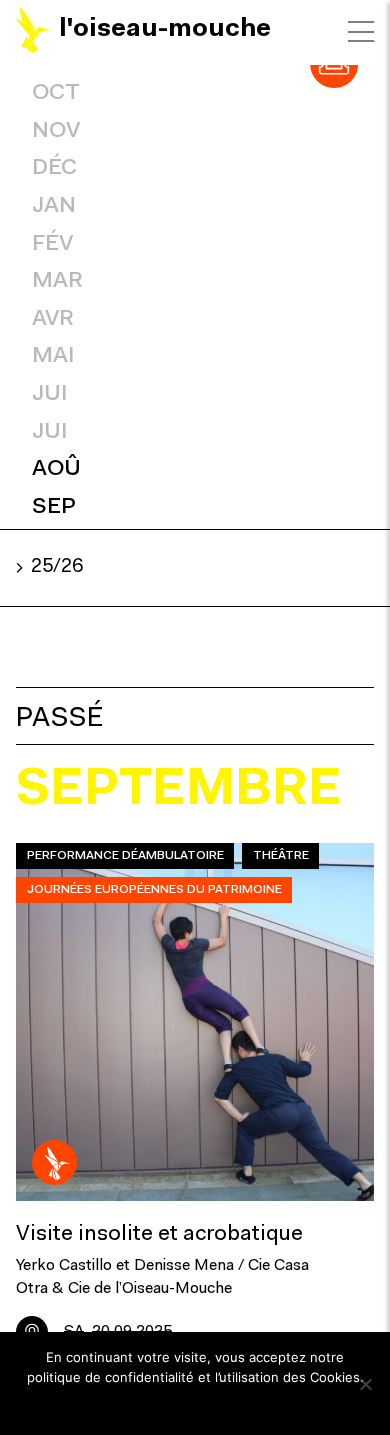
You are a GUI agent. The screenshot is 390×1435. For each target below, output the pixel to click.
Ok (195, 1404)
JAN (54, 206)
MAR (57, 281)
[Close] (361, 32)
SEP (54, 507)
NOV (56, 131)
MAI (53, 356)
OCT (56, 93)
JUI (49, 394)
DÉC (54, 168)
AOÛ (56, 469)
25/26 (57, 567)
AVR (53, 319)
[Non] (365, 1384)
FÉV (52, 244)
